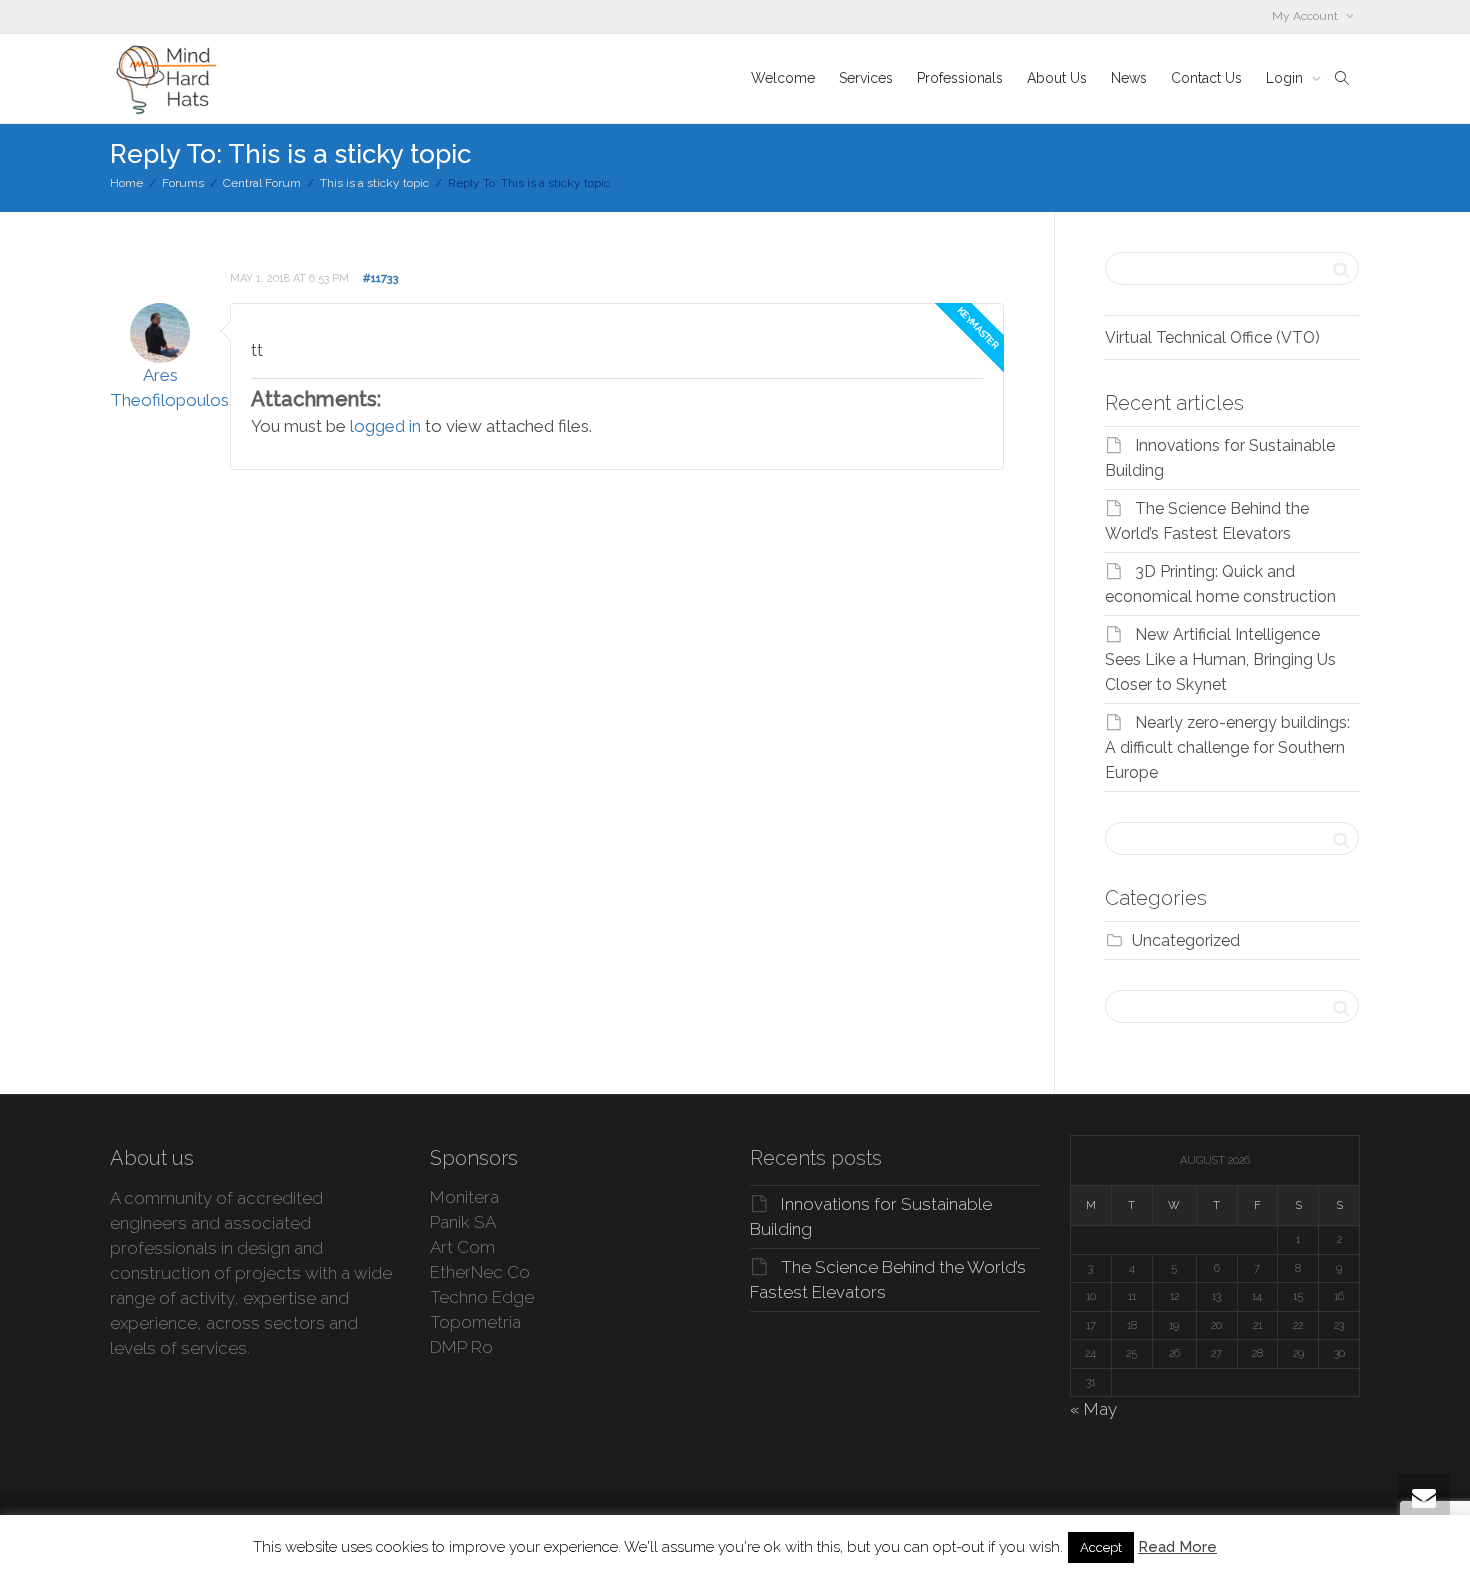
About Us (1057, 78)
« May (1093, 1409)
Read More (1177, 1547)
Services (866, 78)
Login (1286, 78)
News (1129, 78)
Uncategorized (1186, 940)
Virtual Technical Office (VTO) (1212, 337)
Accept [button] (1101, 1547)
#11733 (381, 278)
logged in (385, 426)
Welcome (783, 78)
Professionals (960, 78)
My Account (1306, 16)
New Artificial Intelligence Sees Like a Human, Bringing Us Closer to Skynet (1220, 659)
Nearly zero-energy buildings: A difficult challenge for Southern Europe (1227, 747)
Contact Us (1206, 78)
